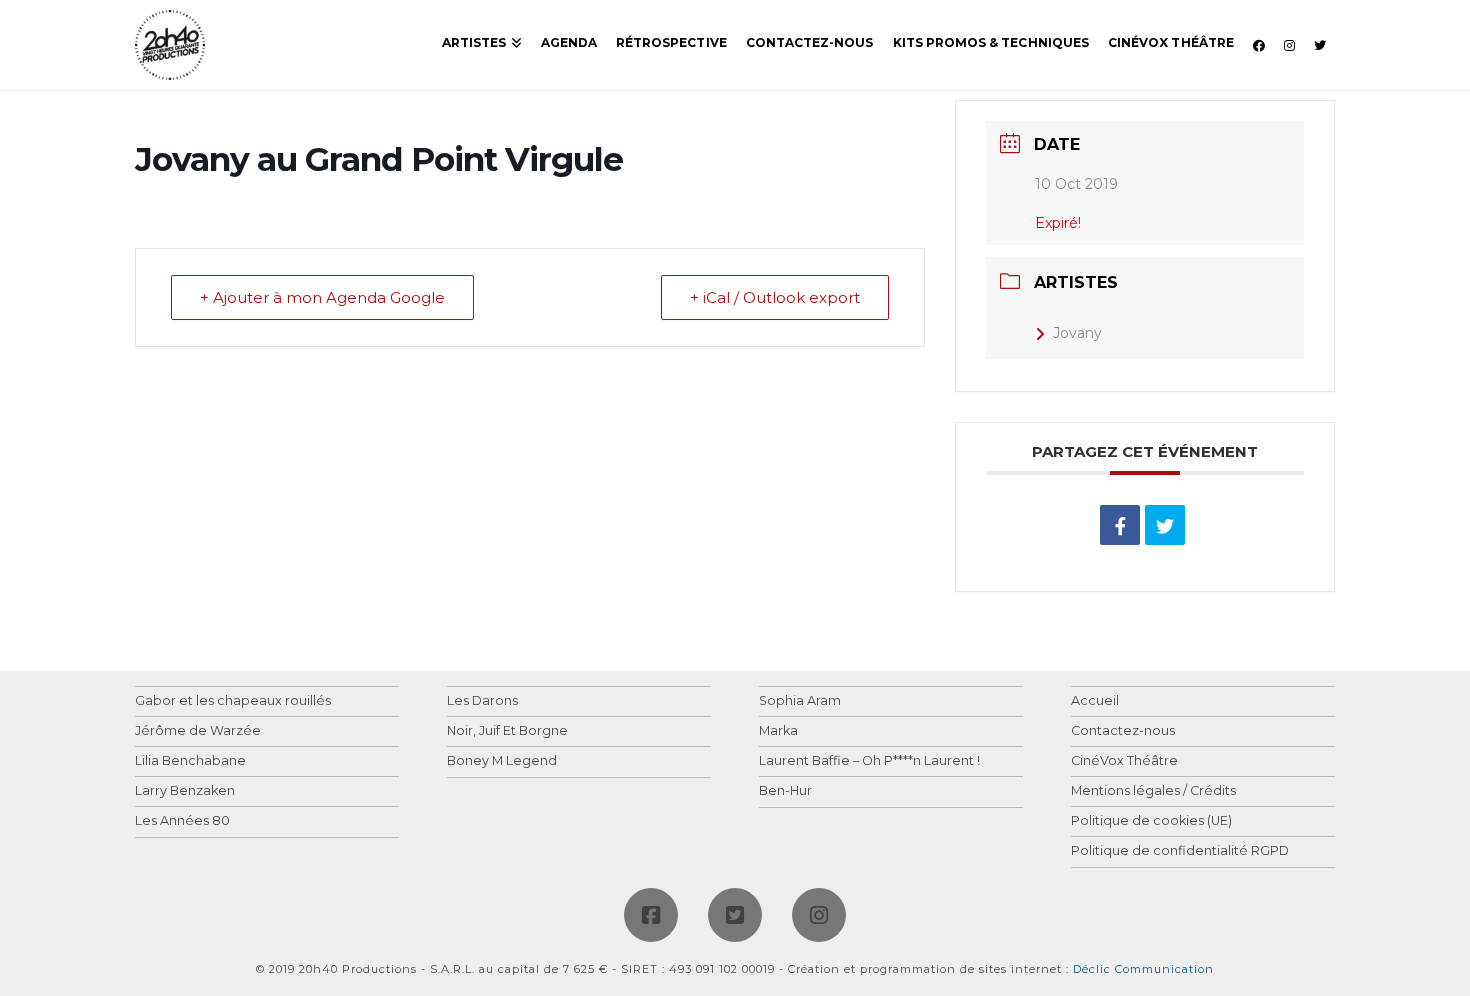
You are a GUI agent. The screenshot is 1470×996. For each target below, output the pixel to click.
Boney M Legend (502, 761)
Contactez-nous (1123, 731)
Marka (778, 731)
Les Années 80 (182, 821)
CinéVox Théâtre (1124, 761)
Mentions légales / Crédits (1153, 791)
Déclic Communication (1143, 969)
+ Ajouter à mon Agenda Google (322, 297)
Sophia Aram (800, 701)
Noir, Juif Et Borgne (507, 731)
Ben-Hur (785, 791)
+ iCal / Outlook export (775, 297)
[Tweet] (1165, 525)
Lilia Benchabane (190, 761)
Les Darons (482, 701)
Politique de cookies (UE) (1151, 821)
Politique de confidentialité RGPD (1180, 851)
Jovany (1077, 333)
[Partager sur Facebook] (1120, 525)
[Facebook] (651, 915)
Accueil (1095, 701)
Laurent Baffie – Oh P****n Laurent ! (869, 761)
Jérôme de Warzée (198, 731)
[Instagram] (819, 915)
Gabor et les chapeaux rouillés (233, 701)
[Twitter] (735, 915)
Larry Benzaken (185, 791)
